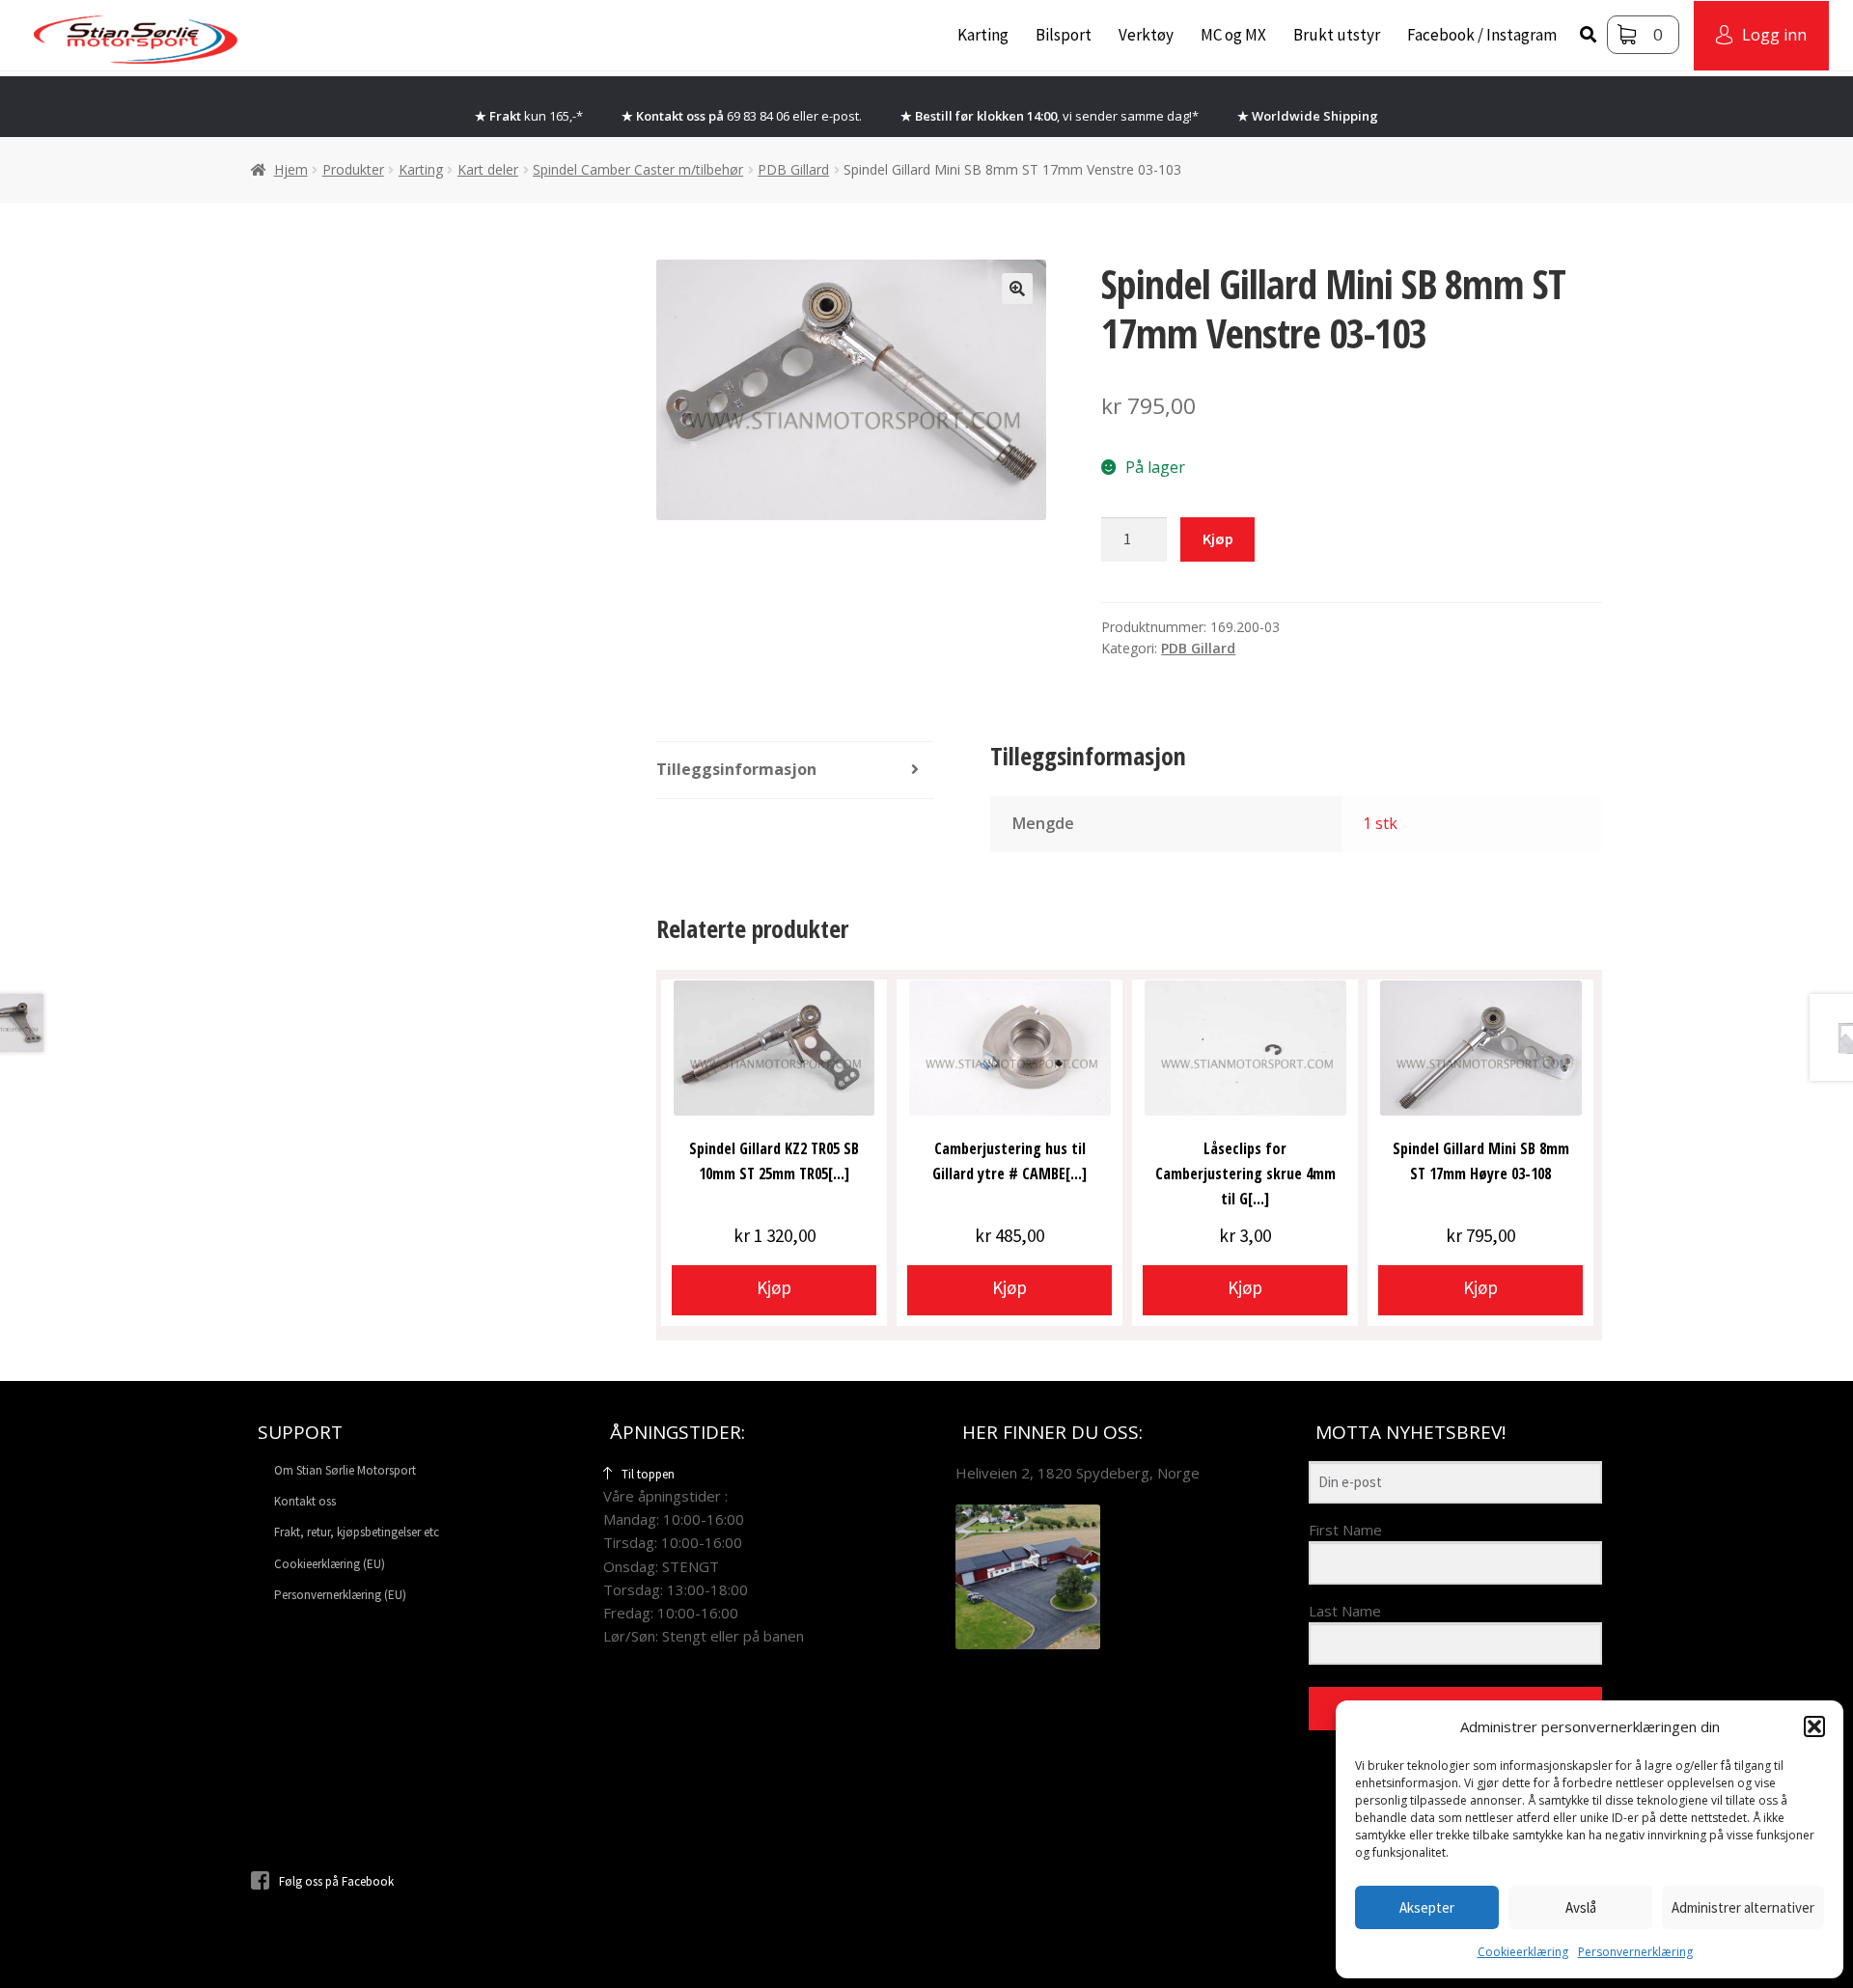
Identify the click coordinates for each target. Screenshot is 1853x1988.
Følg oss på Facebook (336, 1881)
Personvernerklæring (1635, 1952)
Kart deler (488, 169)
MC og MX (1233, 35)
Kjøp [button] (774, 1287)
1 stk (1380, 823)
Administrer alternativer (1743, 1907)
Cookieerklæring (1523, 1952)
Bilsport (1064, 35)
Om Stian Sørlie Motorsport (345, 1470)
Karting (983, 35)
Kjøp (1218, 538)
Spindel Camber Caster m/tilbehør (638, 169)
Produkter (353, 169)
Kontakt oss (305, 1501)
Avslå (1581, 1907)
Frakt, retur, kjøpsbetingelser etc (357, 1532)
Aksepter (1427, 1907)
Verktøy (1146, 35)
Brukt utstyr (1337, 35)
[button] (1814, 1726)
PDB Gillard (793, 169)
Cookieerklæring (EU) (330, 1564)
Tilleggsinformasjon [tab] (736, 769)
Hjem (291, 169)
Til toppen (648, 1474)
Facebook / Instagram (1482, 35)
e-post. (842, 116)
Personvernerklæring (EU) (340, 1595)
